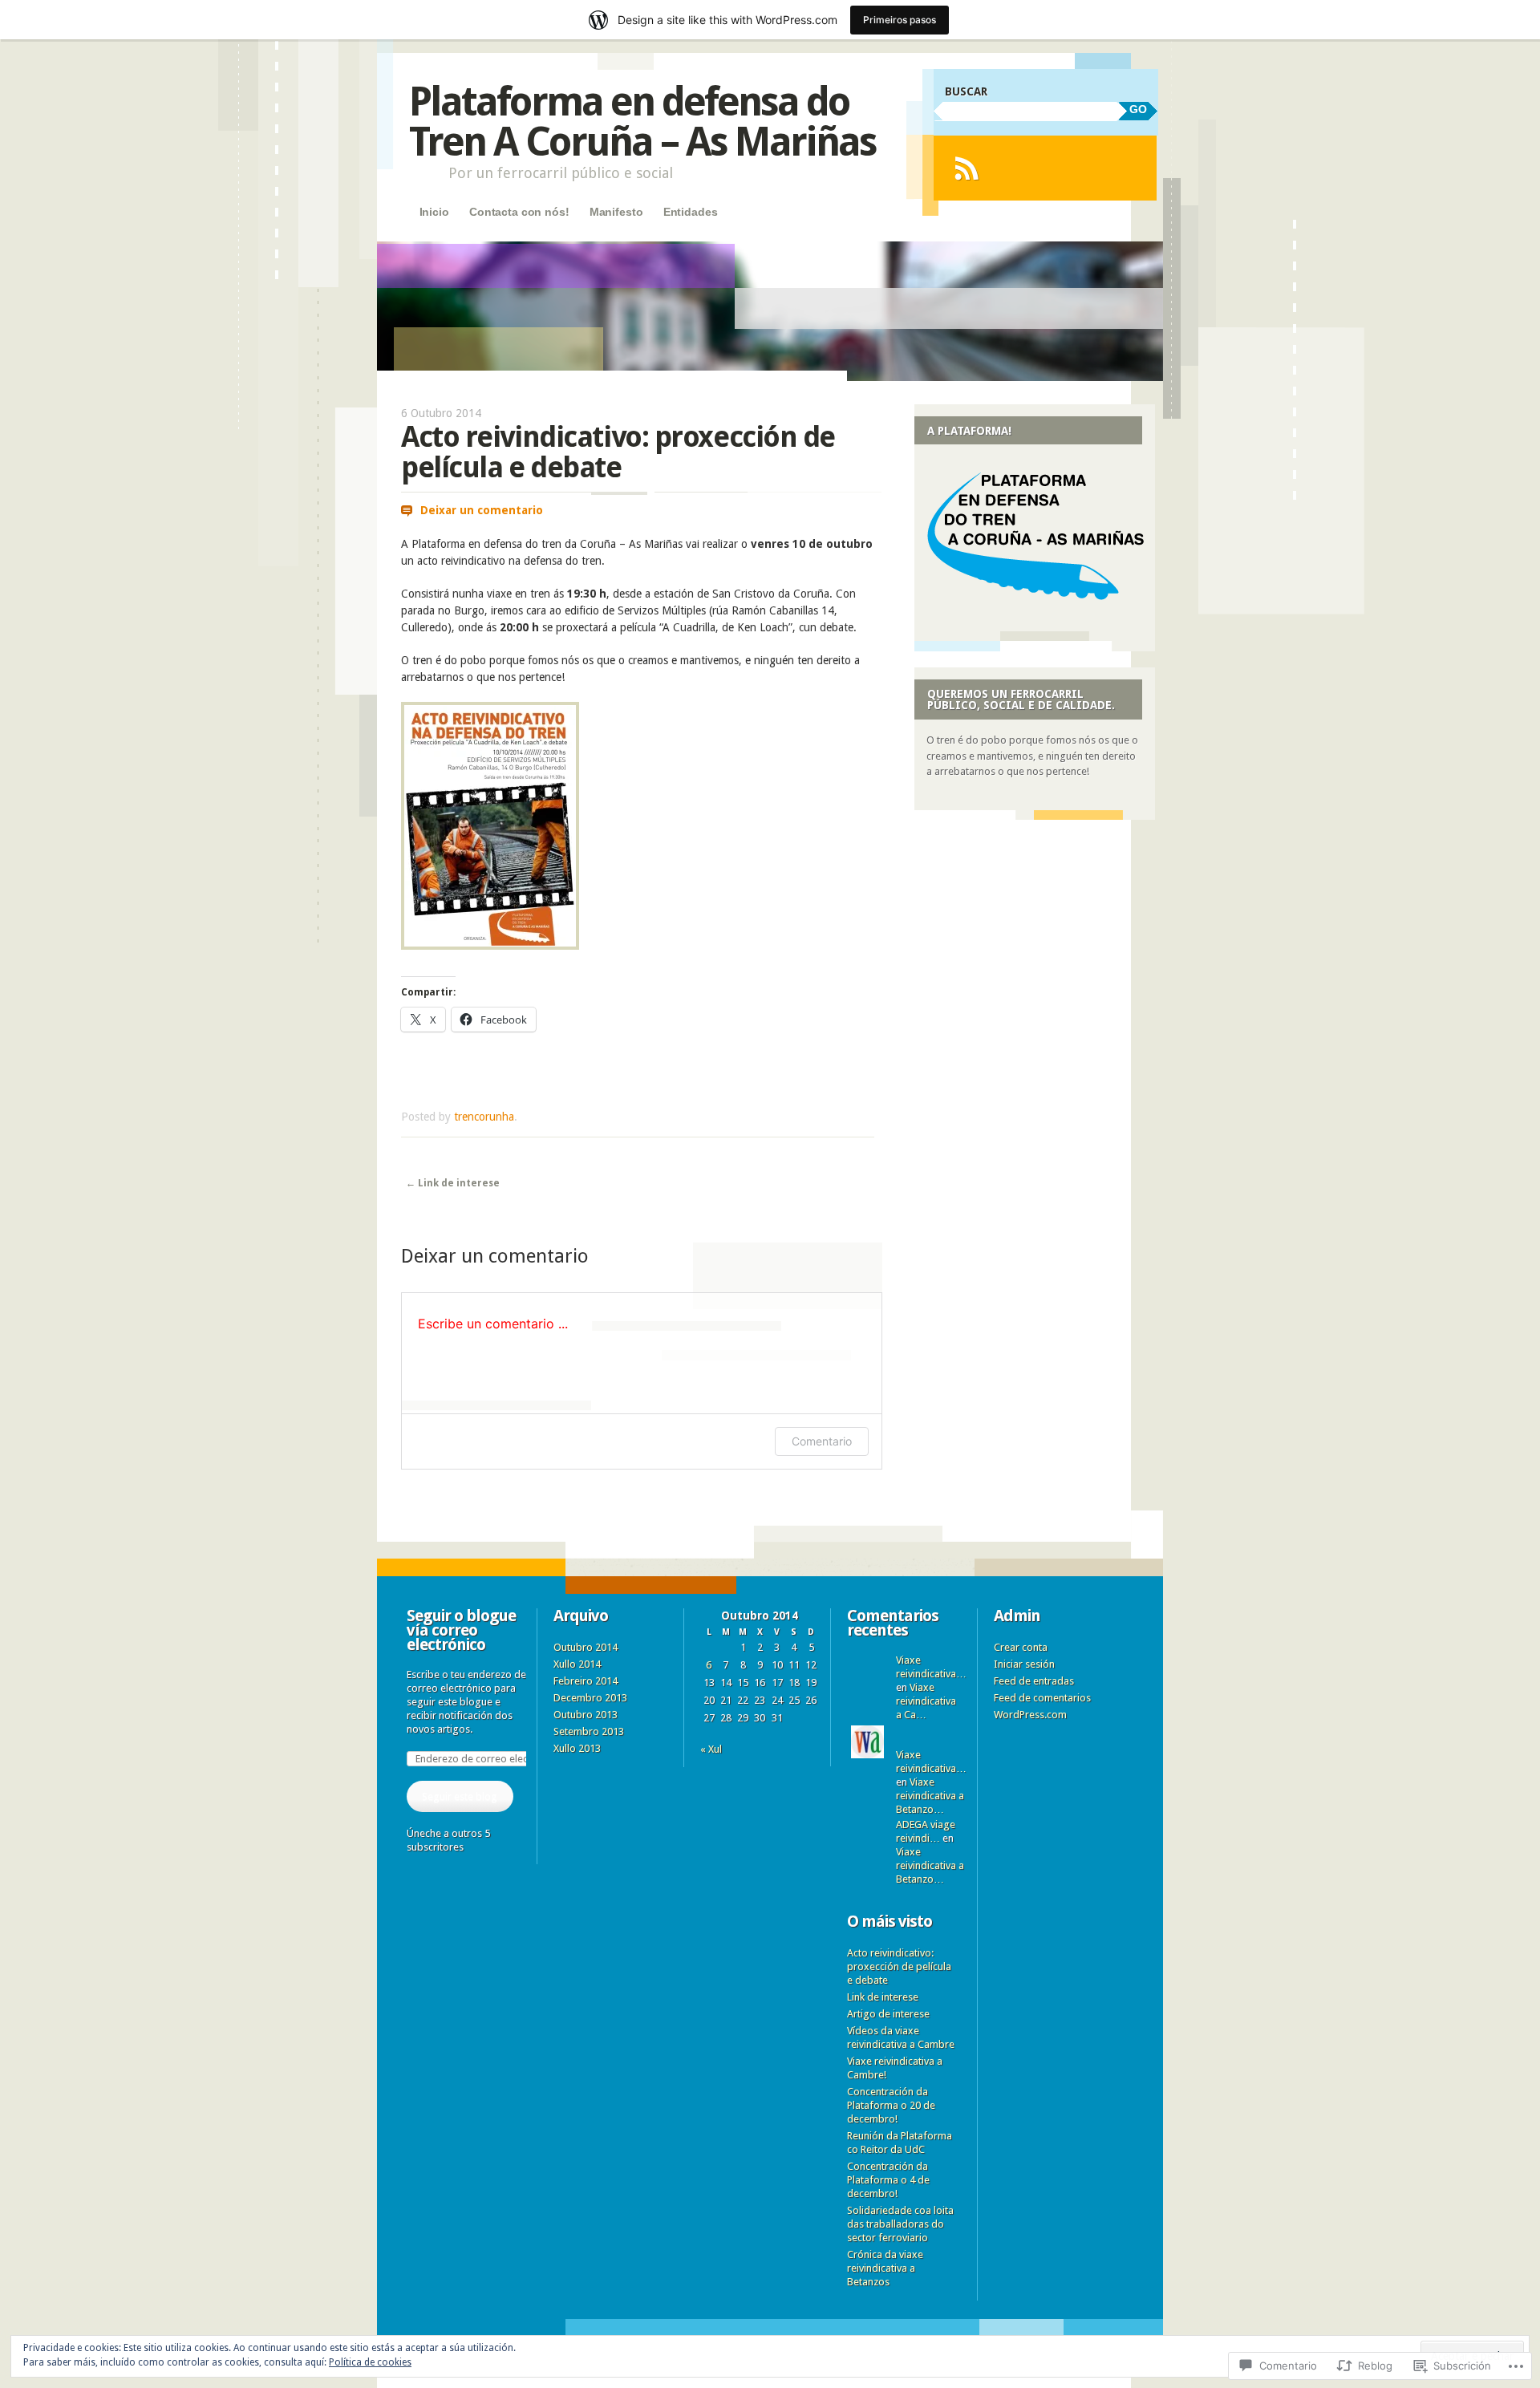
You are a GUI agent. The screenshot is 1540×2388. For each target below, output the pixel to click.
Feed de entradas (1034, 1681)
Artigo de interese (888, 2014)
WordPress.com (1030, 1715)
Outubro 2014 (586, 1647)
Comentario (822, 1441)
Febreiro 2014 (586, 1681)
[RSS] (966, 168)
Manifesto (616, 212)
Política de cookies (370, 2362)
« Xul (711, 1749)
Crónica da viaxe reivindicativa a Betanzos (885, 2268)
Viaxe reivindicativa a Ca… (926, 1701)
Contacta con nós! (519, 212)
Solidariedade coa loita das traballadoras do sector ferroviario (900, 2224)
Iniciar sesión (1024, 1664)
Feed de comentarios (1042, 1698)
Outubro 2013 (586, 1715)
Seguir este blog (460, 1796)
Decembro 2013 (590, 1698)
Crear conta (1021, 1647)
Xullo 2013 (577, 1748)
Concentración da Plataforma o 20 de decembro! (891, 2105)
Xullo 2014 (577, 1664)
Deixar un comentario (482, 510)
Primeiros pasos (900, 20)
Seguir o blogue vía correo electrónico (461, 1630)
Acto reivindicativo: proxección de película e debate (899, 1966)
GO (1138, 109)
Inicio (434, 212)
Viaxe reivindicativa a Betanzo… (930, 1796)
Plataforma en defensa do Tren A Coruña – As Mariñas (642, 122)
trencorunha (484, 1117)
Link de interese (453, 1183)
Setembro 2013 (589, 1731)
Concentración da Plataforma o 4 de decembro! (888, 2180)
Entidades (691, 212)
